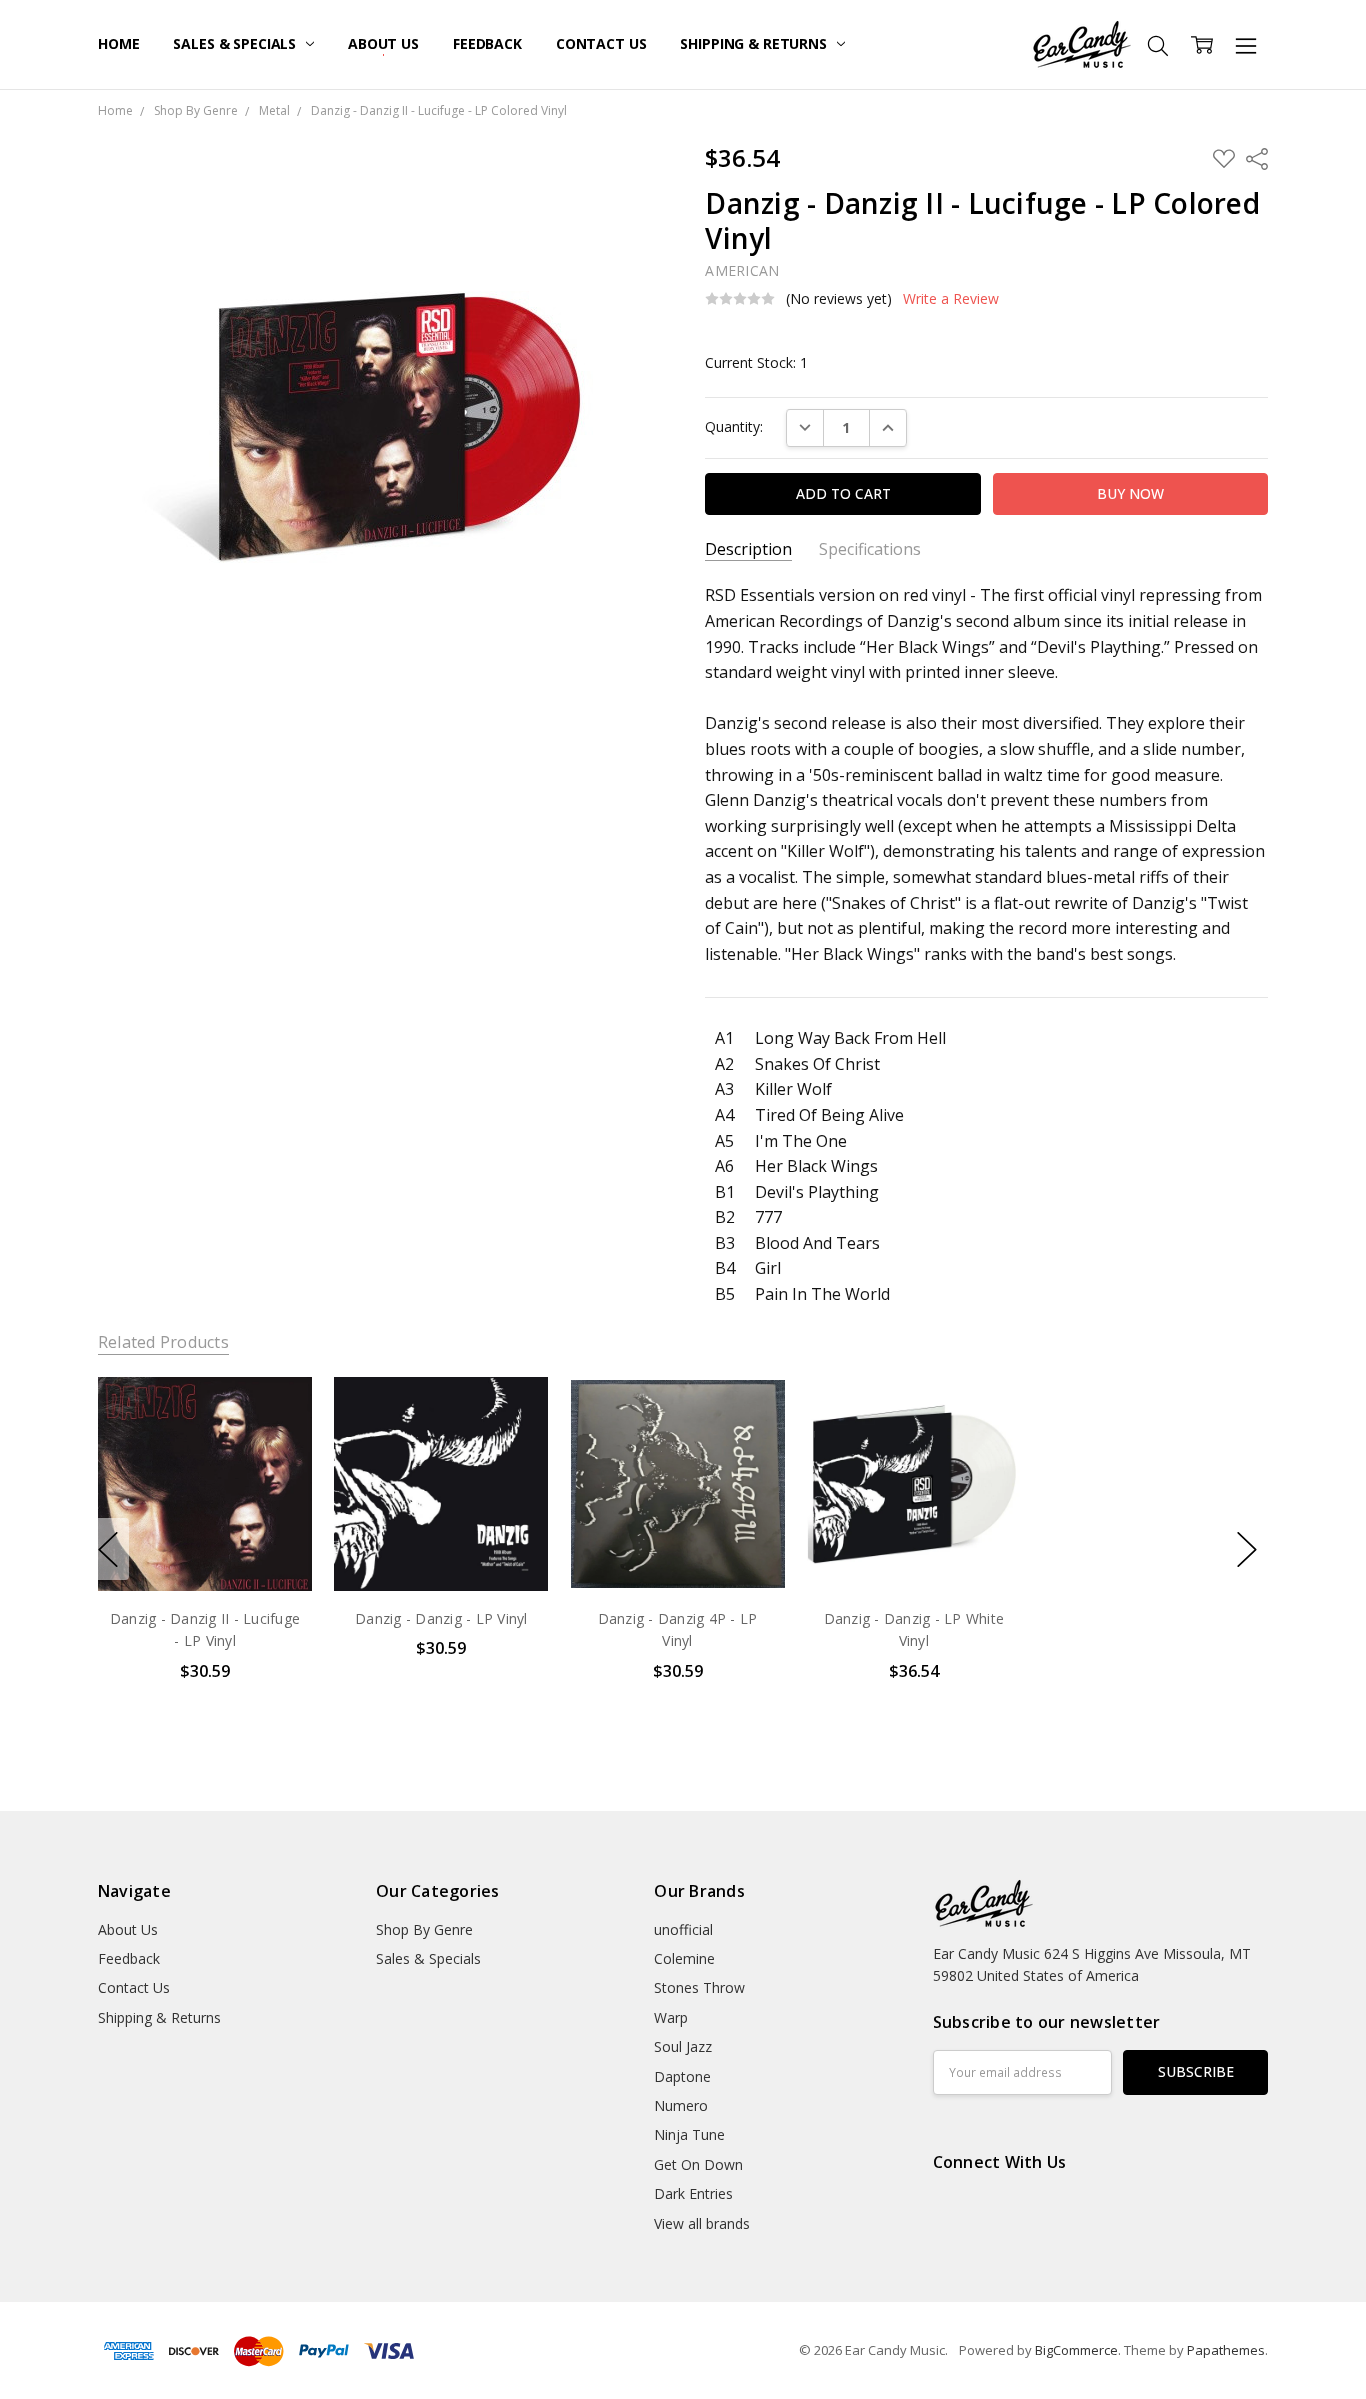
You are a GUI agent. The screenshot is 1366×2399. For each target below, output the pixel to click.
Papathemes (1226, 2350)
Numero (681, 2105)
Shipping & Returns (755, 43)
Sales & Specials (236, 43)
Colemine (684, 1958)
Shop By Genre (424, 1929)
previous (108, 1549)
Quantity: (734, 426)
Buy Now (204, 1549)
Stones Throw (699, 1987)
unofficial (683, 1929)
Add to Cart (204, 1505)
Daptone (682, 2076)
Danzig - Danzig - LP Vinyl (441, 1618)
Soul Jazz (683, 2046)
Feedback (487, 43)
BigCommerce (1076, 2350)
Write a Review (951, 299)
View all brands (702, 2223)
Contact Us (601, 43)
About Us (383, 43)
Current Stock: (756, 362)
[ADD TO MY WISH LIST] (276, 1444)
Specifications (870, 549)
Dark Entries (693, 2193)
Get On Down (698, 2164)
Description (748, 549)
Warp (671, 2017)
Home (118, 43)
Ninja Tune (689, 2134)
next (1247, 1549)
